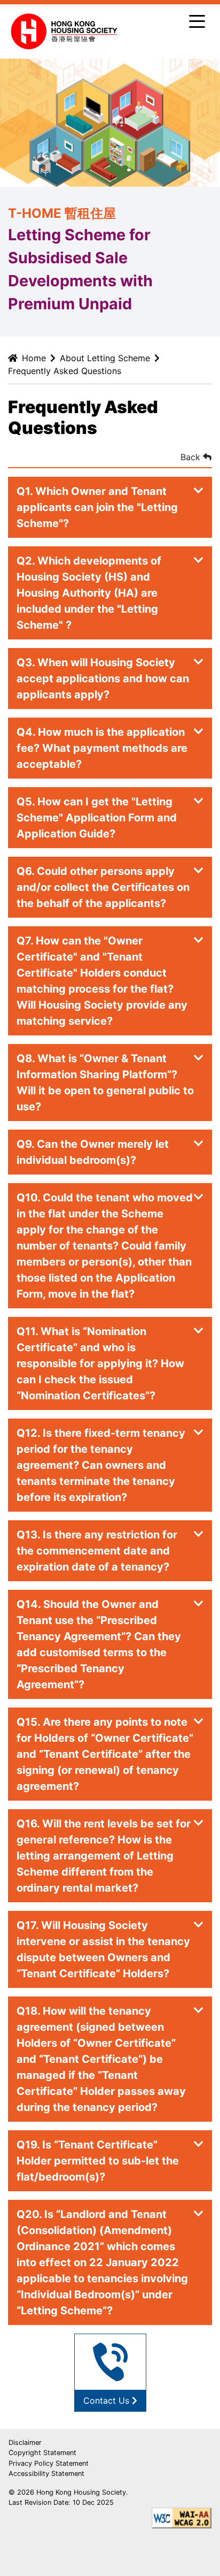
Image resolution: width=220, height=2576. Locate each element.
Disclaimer (25, 2442)
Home (34, 358)
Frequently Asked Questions (65, 371)
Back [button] (192, 457)
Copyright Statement (42, 2453)
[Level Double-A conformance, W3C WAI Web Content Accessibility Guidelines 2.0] (182, 2518)
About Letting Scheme (105, 358)
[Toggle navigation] (197, 20)
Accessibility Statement (46, 2474)
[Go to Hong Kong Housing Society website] (64, 31)
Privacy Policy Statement (49, 2463)
